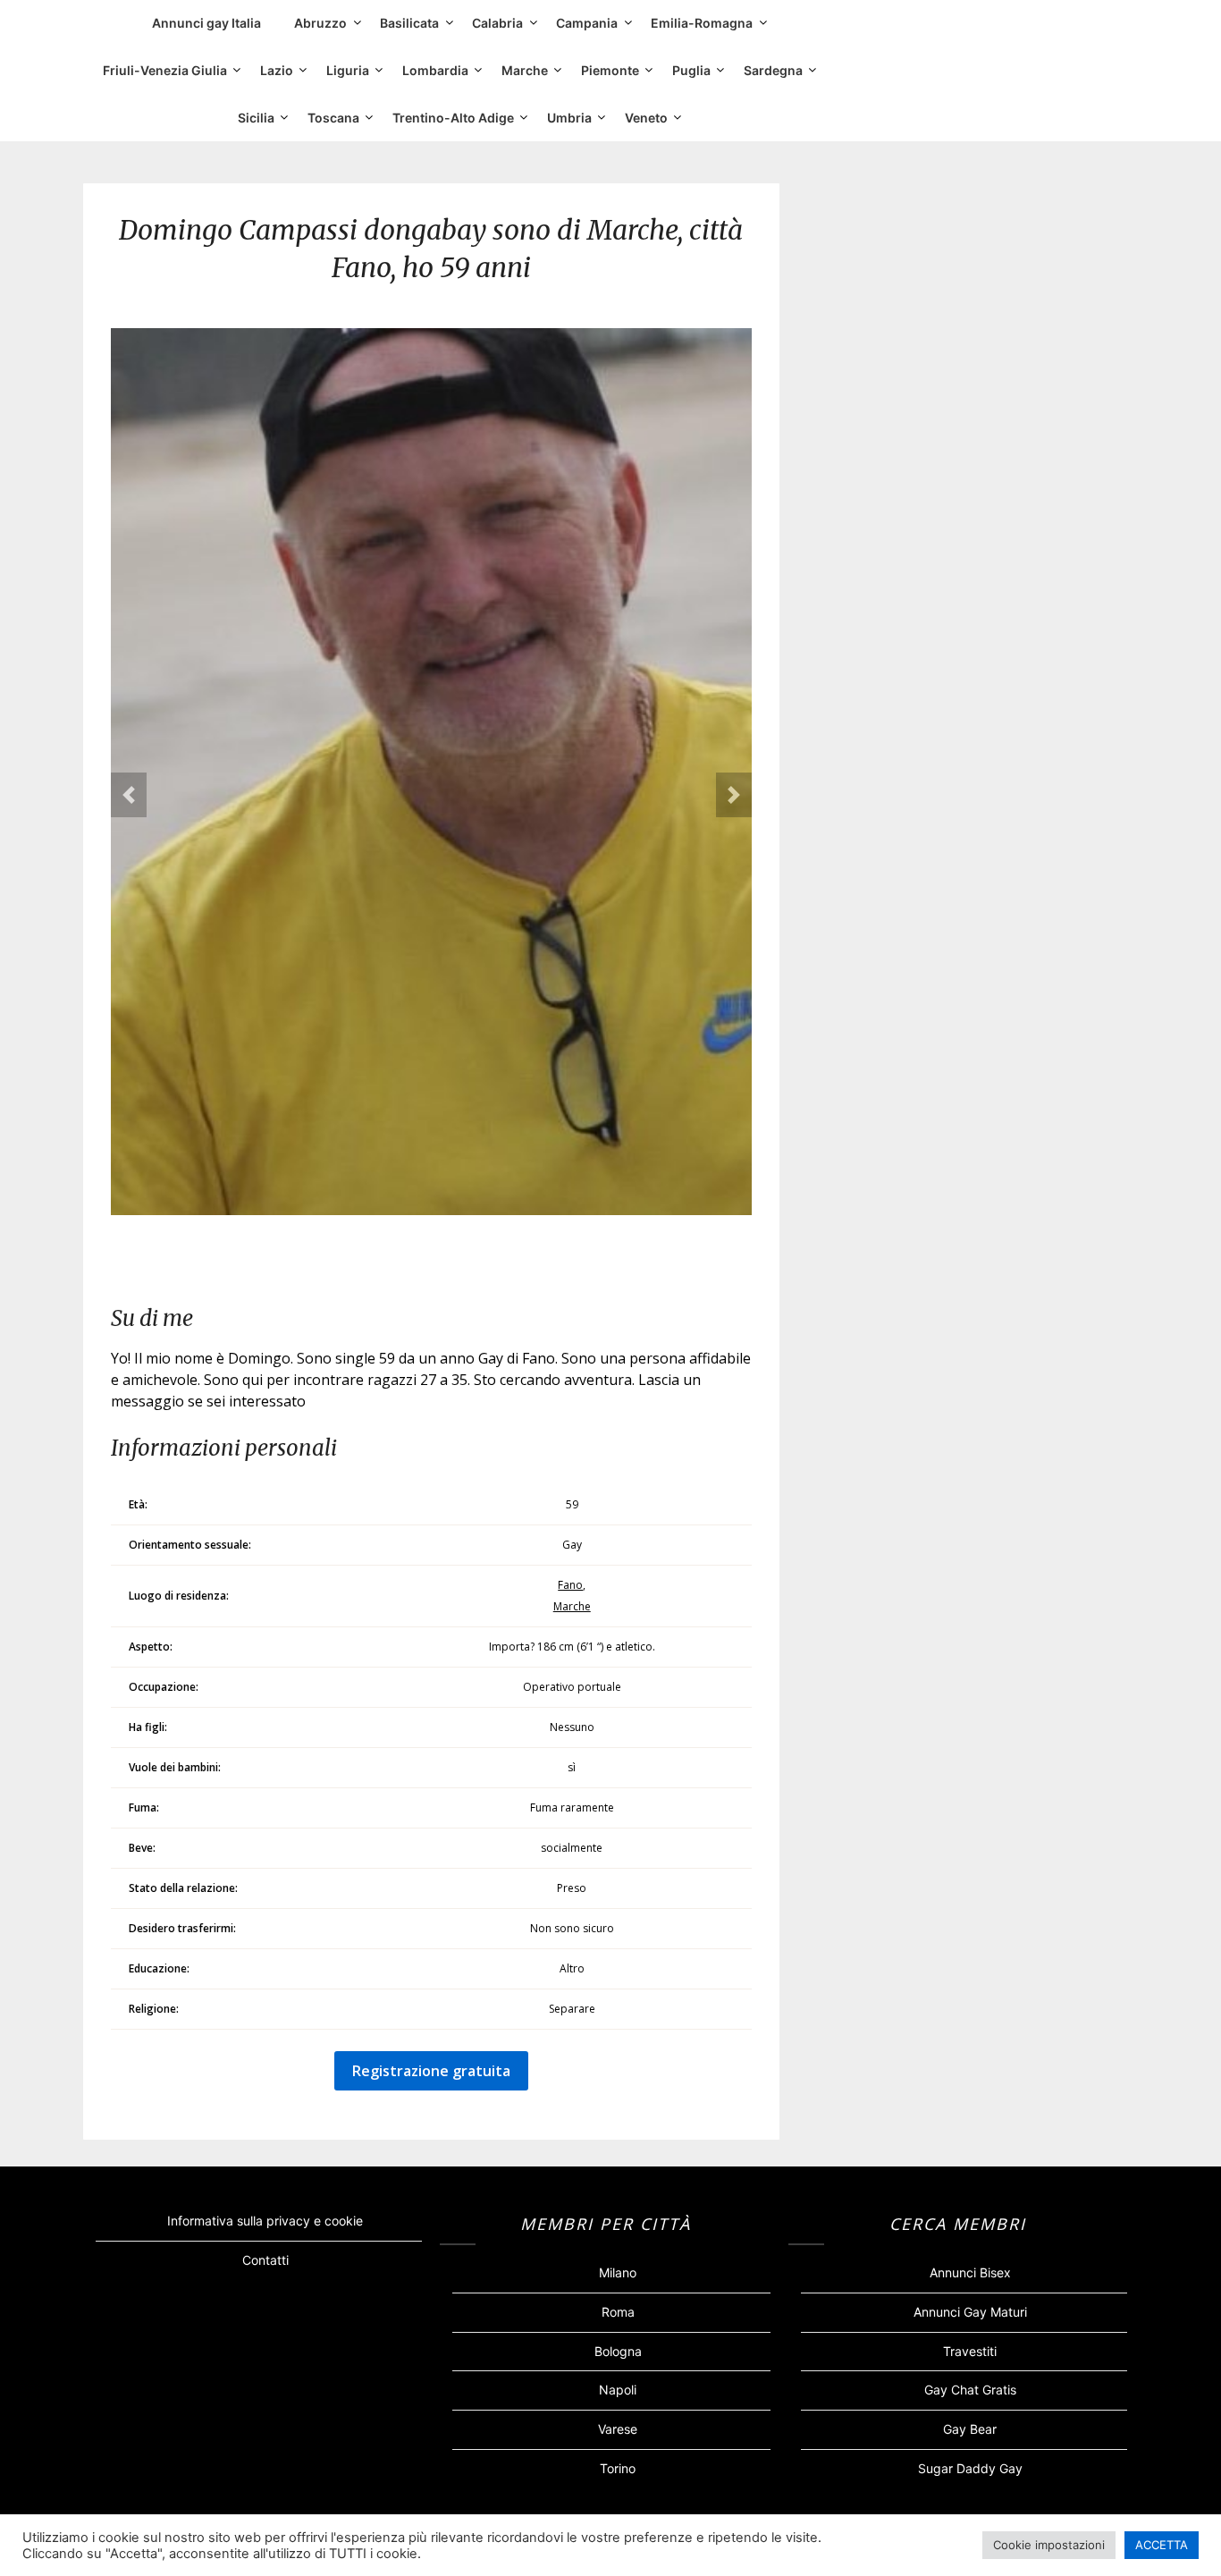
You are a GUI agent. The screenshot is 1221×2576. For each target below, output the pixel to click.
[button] (129, 795)
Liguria (348, 70)
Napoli (618, 2390)
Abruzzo (320, 23)
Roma (618, 2312)
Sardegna (773, 70)
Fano (570, 1585)
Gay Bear (970, 2429)
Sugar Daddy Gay (970, 2468)
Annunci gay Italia (206, 23)
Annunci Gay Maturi (970, 2312)
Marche (525, 70)
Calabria (497, 23)
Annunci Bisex (970, 2272)
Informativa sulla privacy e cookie (265, 2221)
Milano (618, 2272)
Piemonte (610, 70)
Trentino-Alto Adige (453, 118)
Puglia (691, 70)
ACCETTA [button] (1162, 2545)
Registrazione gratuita (431, 2071)
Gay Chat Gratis (970, 2390)
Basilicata (409, 23)
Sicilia (256, 118)
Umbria (569, 118)
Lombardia (435, 70)
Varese (618, 2429)
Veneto (646, 118)
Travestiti (970, 2351)
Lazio (277, 70)
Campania (587, 23)
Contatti (265, 2260)
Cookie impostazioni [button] (1049, 2545)
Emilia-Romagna (702, 23)
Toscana (333, 118)
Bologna (618, 2351)
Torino (618, 2468)
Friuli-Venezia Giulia (165, 70)
